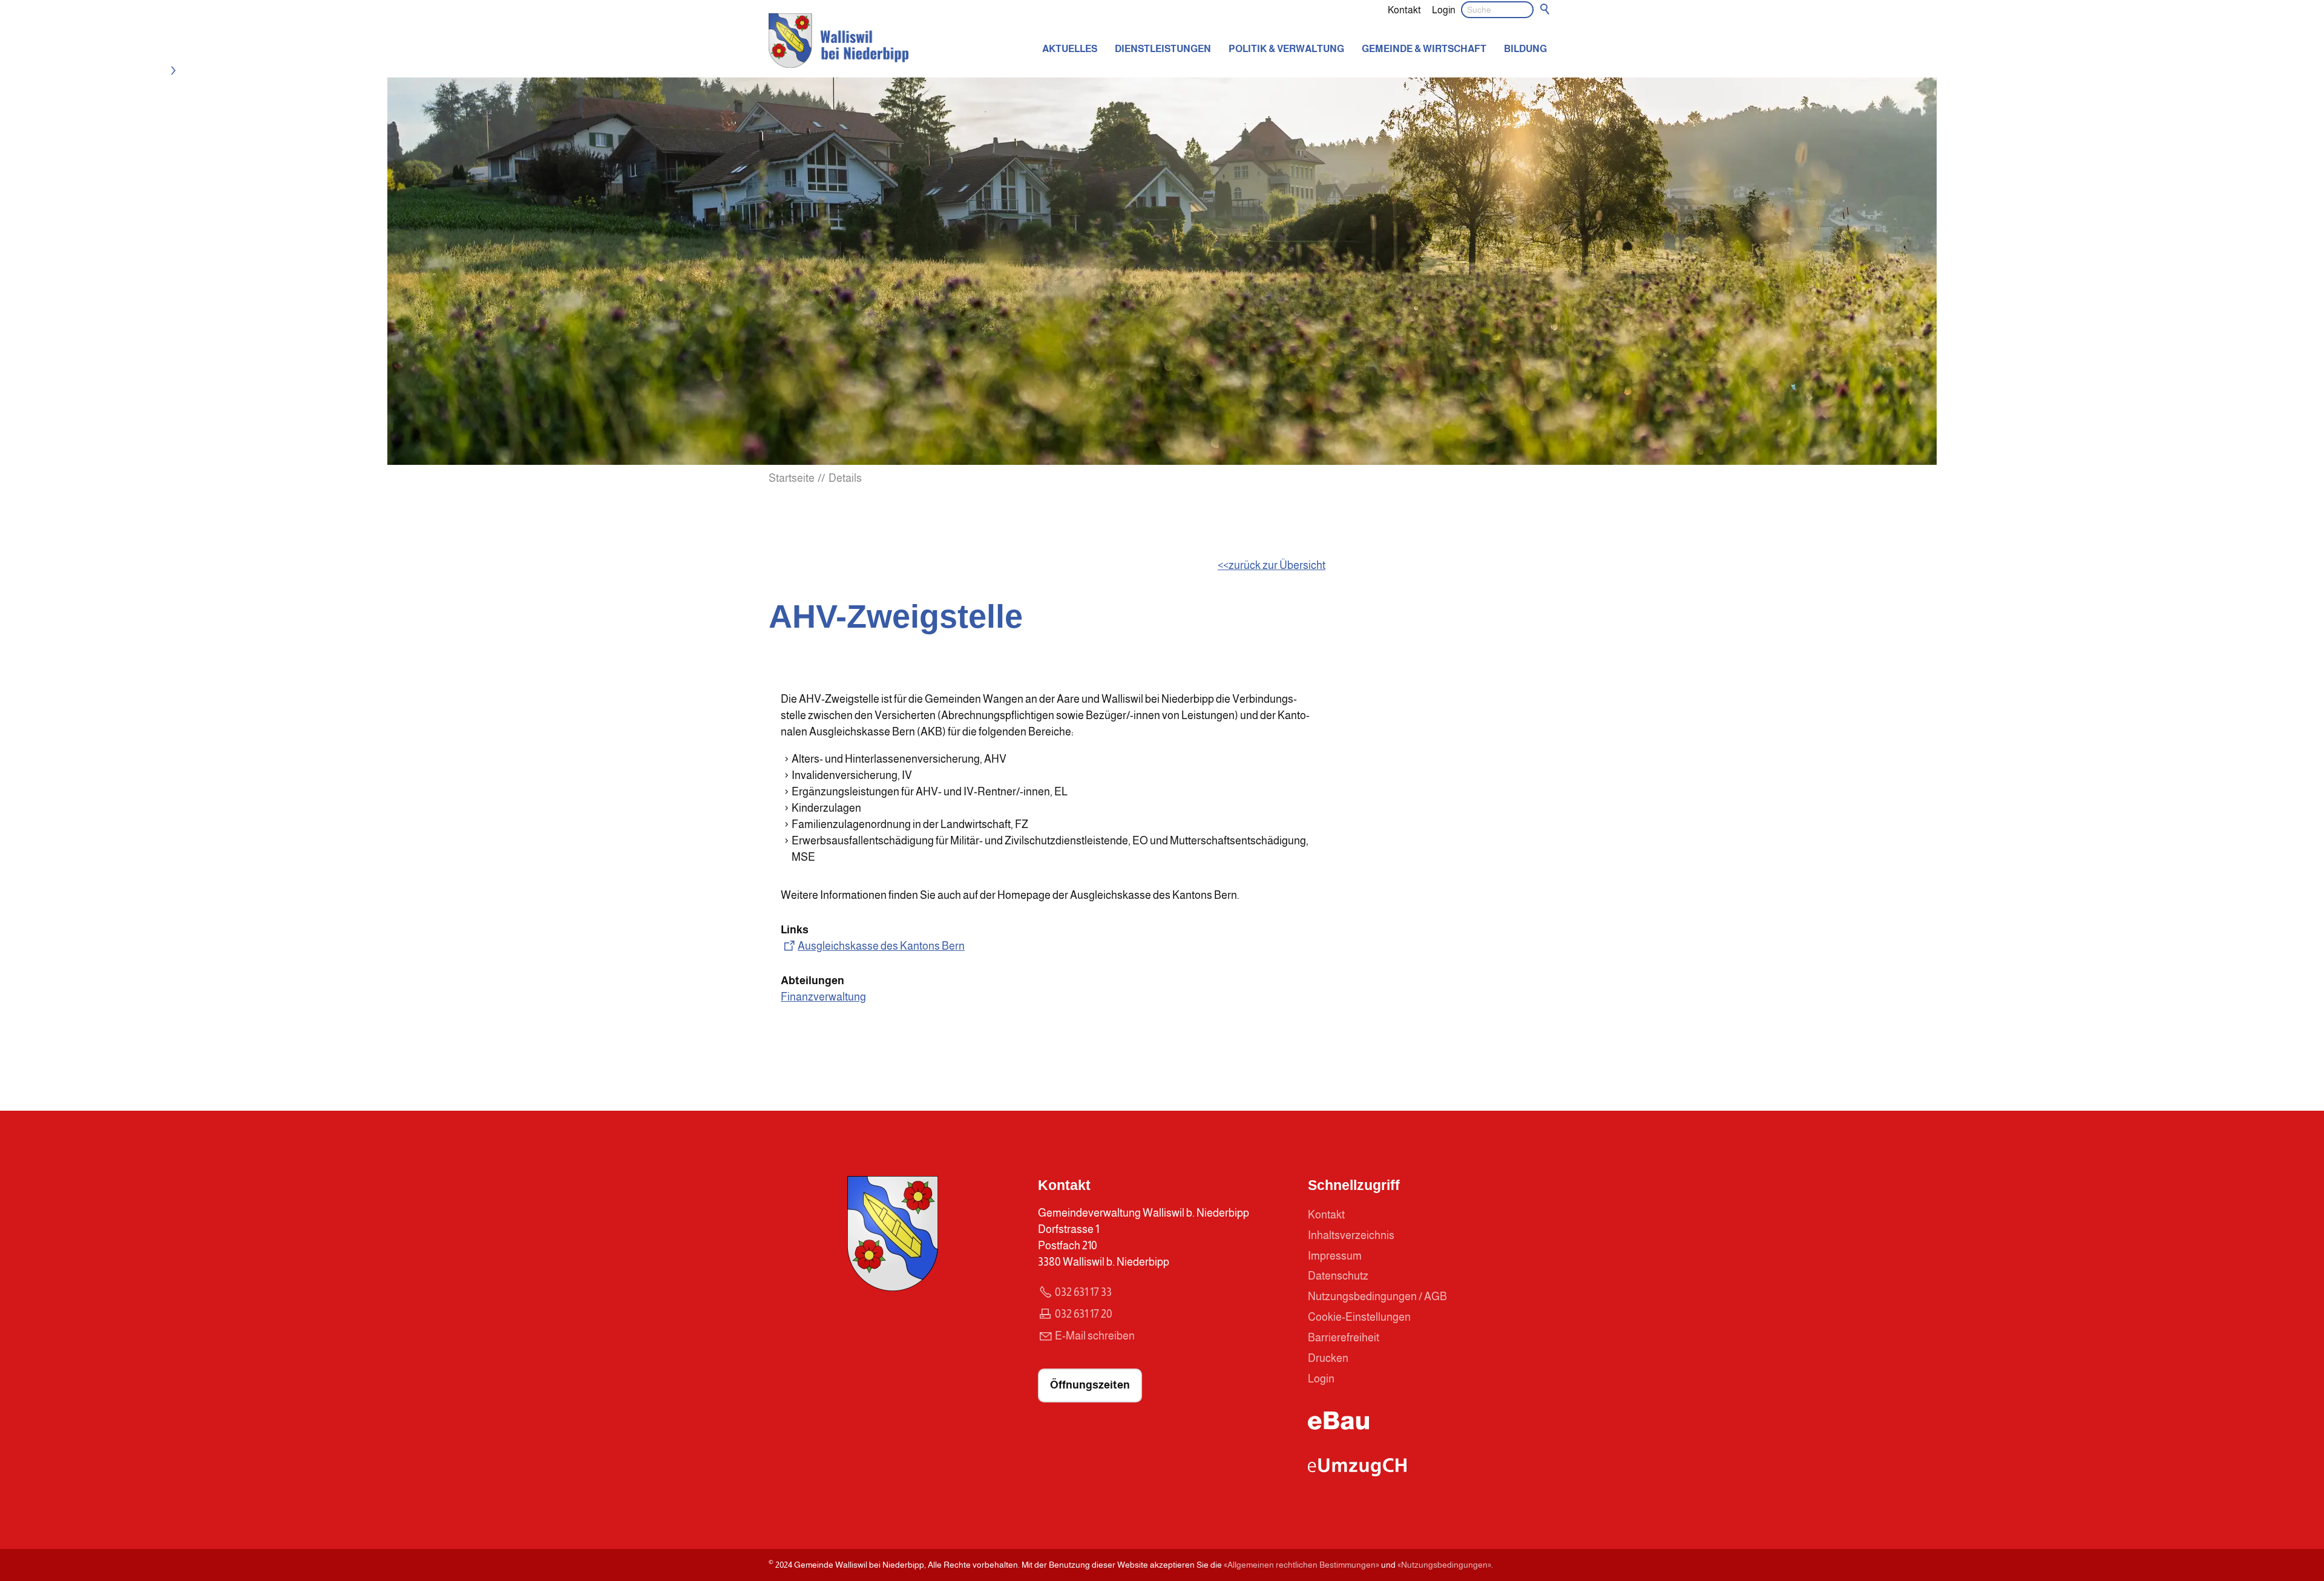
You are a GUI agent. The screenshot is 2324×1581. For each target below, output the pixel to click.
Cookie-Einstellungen (1359, 1317)
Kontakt (1404, 10)
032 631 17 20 (1084, 1314)
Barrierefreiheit (1344, 1338)
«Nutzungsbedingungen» (1444, 1565)
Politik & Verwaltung (1286, 48)
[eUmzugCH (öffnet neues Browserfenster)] (1357, 1473)
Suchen (1546, 10)
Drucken (1328, 1358)
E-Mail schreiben (1095, 1336)
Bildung (1525, 48)
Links (795, 930)
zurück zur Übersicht (1277, 565)
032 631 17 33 (1083, 1292)
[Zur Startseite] (839, 41)
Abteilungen (812, 981)
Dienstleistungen (1163, 48)
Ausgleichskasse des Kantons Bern (881, 946)
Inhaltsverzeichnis (1351, 1235)
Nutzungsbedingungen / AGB (1377, 1297)
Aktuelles (1070, 48)
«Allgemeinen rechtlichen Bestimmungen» (1302, 1565)
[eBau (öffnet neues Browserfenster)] (1339, 1426)
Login (1444, 10)
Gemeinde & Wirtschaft (1424, 48)
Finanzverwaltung (823, 997)
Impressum (1335, 1256)
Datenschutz (1338, 1276)
